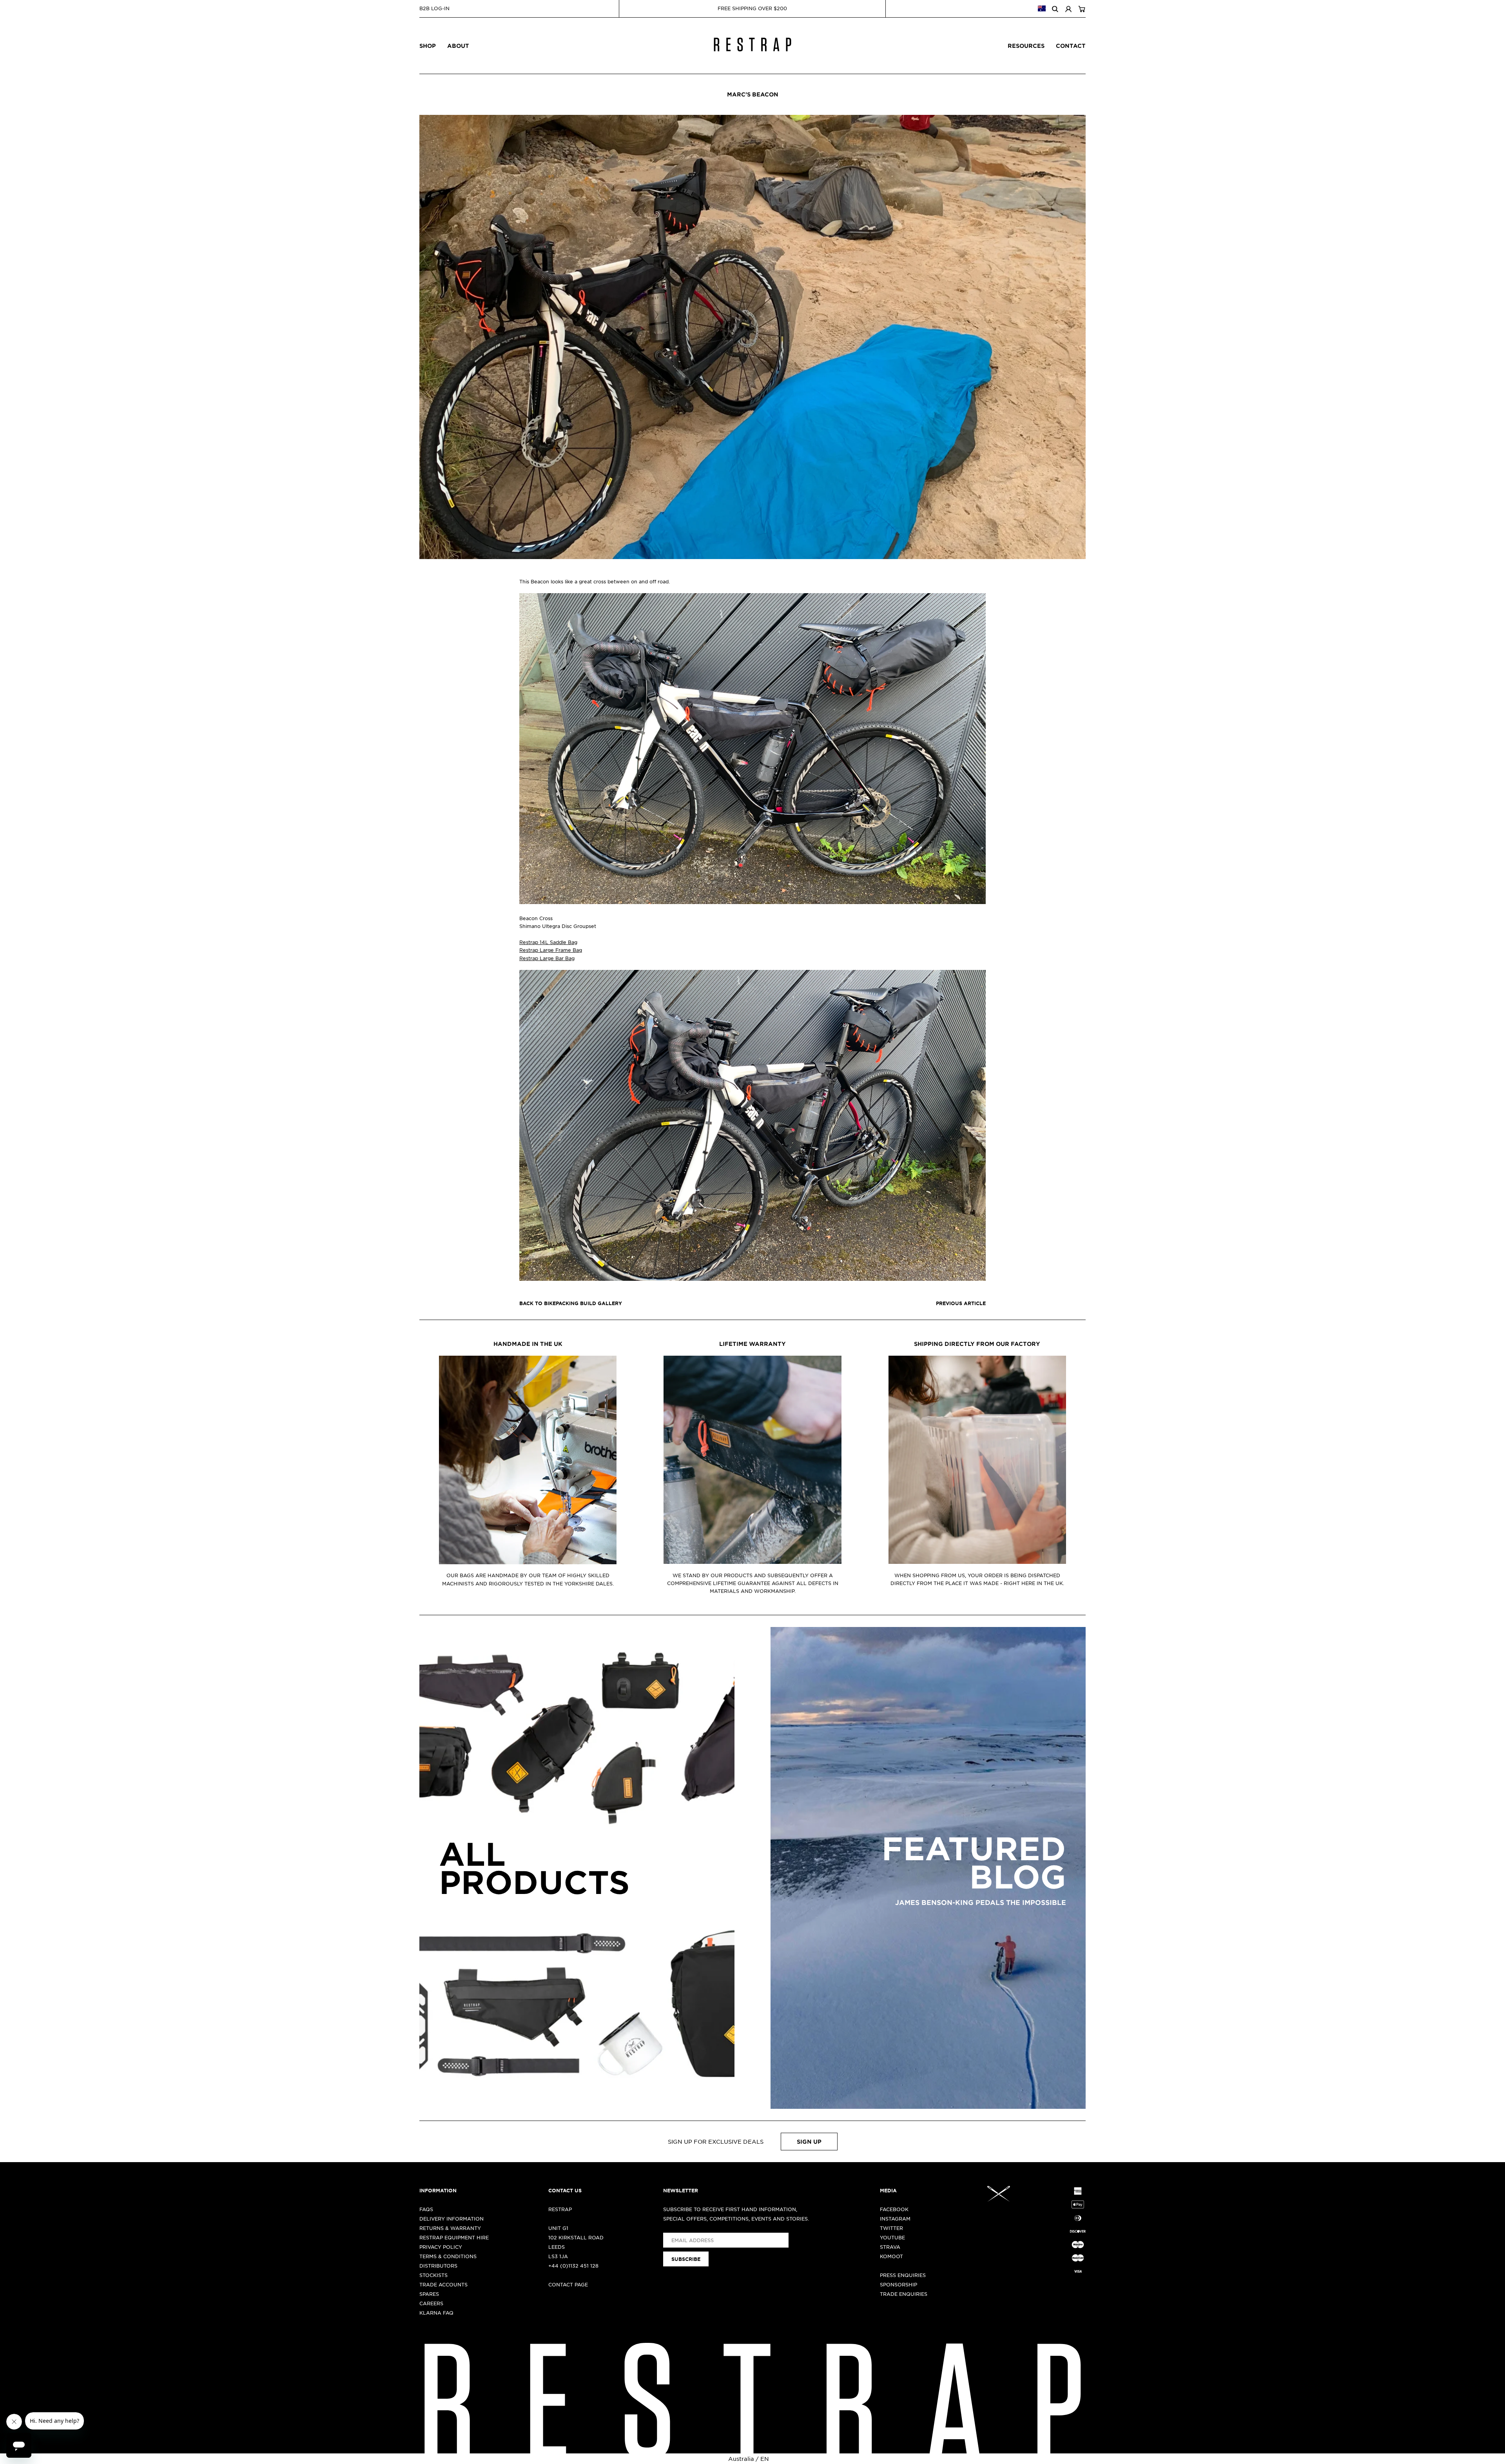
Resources (1026, 46)
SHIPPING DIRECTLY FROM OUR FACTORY (977, 1344)
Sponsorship (898, 2284)
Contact (1071, 46)
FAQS (426, 2209)
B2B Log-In (434, 8)
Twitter (891, 2228)
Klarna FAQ (436, 2313)
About (458, 46)
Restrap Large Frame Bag (551, 950)
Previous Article (961, 1303)
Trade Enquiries (904, 2294)
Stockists (433, 2275)
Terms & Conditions (448, 2256)
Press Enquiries (903, 2275)
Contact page (568, 2284)
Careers (431, 2303)
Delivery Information (451, 2219)
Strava (890, 2247)
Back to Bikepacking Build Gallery (571, 1303)
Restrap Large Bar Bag (547, 958)
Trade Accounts (443, 2284)
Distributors (438, 2266)
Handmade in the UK (528, 1344)
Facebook (894, 2209)
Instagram (895, 2219)
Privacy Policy (441, 2247)
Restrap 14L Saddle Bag (548, 942)
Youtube (892, 2237)
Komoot (891, 2256)
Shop (428, 46)
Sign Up (809, 2142)
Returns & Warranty (450, 2228)
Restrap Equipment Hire (454, 2237)
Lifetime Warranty (752, 1344)
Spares (429, 2294)
